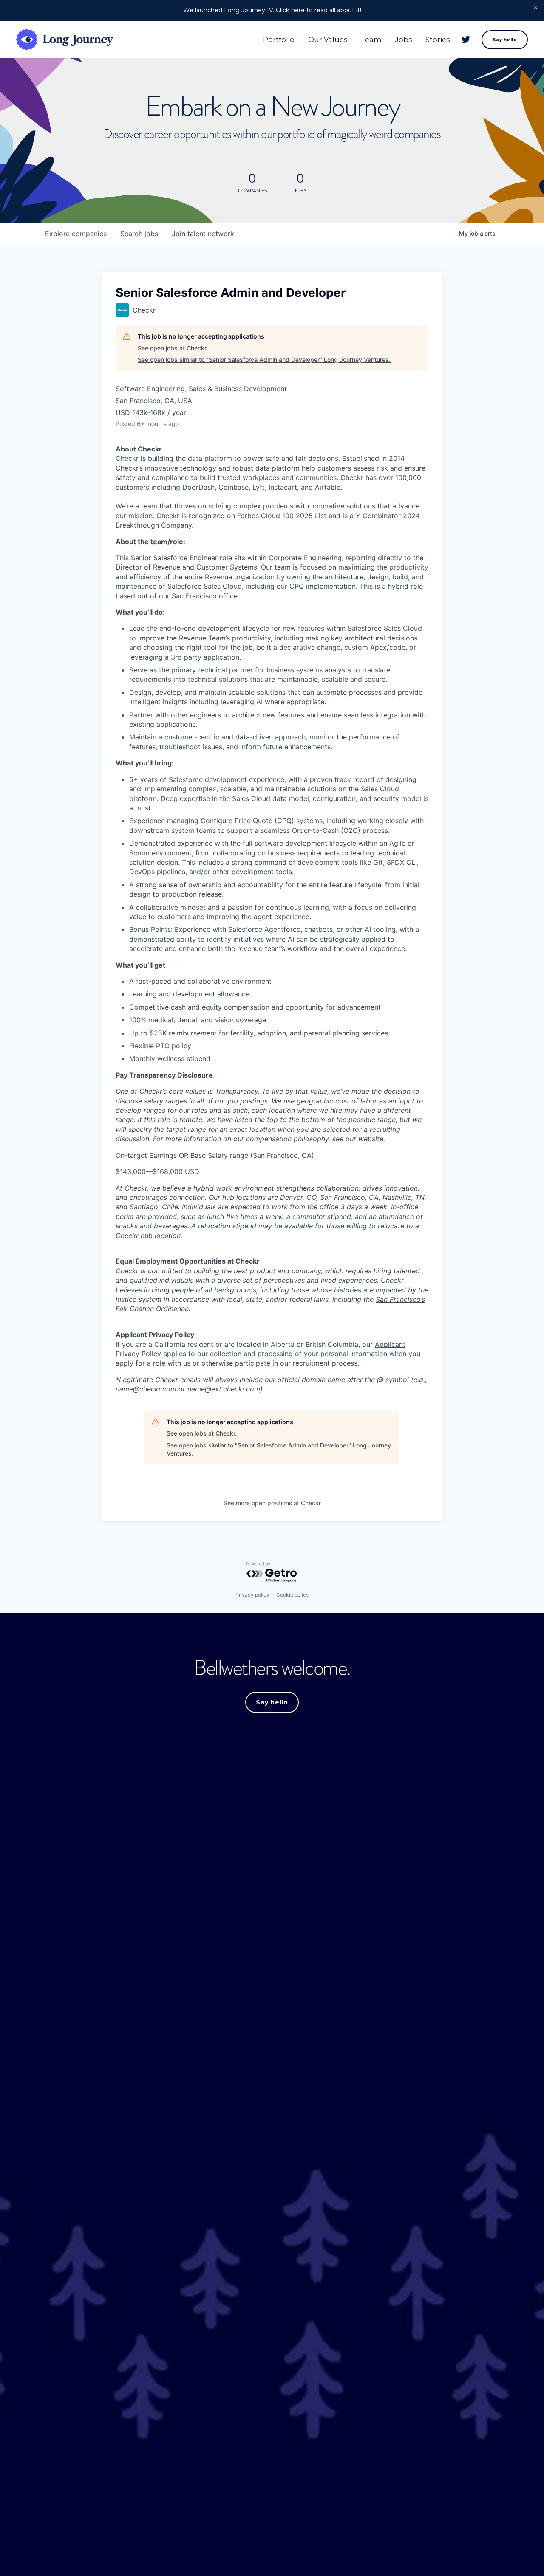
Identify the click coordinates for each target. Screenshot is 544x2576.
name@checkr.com (146, 1389)
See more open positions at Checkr (272, 1503)
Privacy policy (252, 1595)
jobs (139, 234)
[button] (536, 8)
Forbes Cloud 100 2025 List (282, 516)
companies (76, 234)
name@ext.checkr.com (224, 1389)
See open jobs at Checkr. (173, 348)
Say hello (505, 40)
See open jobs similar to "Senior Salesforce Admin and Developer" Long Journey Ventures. (264, 360)
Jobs (404, 40)
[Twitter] (466, 40)
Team (371, 40)
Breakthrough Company (154, 525)
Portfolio (279, 40)
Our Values (328, 40)
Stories (438, 40)
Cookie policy (293, 1595)
